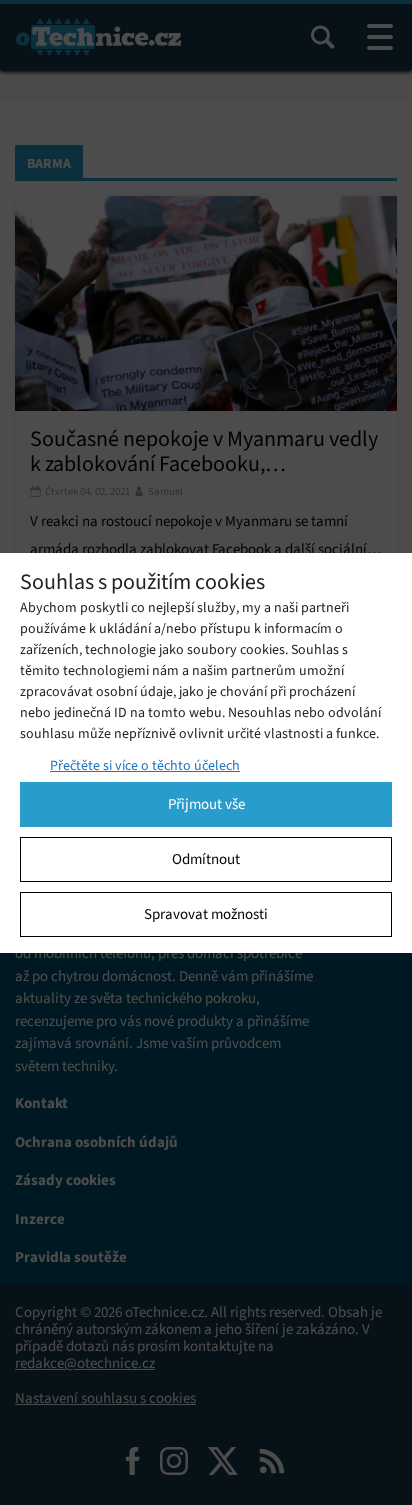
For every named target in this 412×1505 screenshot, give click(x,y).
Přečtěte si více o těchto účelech (145, 765)
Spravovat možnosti (206, 914)
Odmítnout (206, 859)
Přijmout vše (206, 804)
